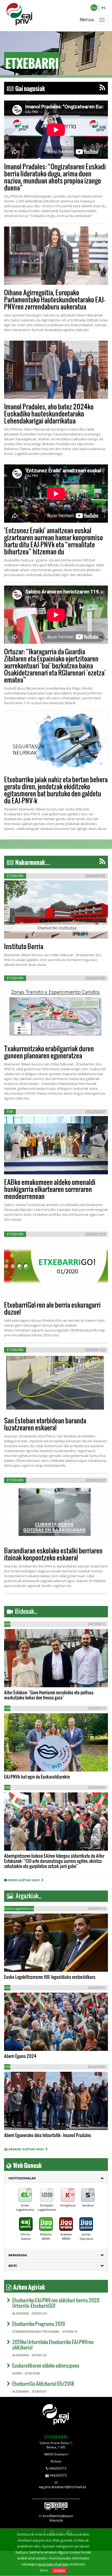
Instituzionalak (22, 2178)
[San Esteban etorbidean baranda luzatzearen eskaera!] (56, 1383)
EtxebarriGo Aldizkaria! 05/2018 (43, 2383)
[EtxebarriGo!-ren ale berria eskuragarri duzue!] (56, 1268)
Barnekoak (18, 2255)
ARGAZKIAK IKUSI (30, 1961)
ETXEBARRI (56, 2437)
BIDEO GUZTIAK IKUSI (25, 1880)
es (103, 7)
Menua (87, 20)
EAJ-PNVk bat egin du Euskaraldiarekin (37, 1777)
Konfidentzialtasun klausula (58, 2518)
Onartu (59, 2570)
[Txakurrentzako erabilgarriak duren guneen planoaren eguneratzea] (56, 1012)
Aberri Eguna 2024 (20, 2056)
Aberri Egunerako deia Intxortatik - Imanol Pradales (48, 2135)
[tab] (56, 2178)
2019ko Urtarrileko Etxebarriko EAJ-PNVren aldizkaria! (53, 2344)
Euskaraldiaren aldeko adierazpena (46, 2365)
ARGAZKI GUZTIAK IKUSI (26, 2149)
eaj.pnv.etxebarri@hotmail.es (63, 2487)
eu (94, 7)
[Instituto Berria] (56, 909)
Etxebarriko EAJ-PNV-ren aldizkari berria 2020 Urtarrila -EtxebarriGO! (56, 2303)
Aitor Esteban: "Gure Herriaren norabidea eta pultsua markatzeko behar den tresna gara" (49, 1695)
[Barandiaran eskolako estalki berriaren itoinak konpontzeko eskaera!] (56, 1514)
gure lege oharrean (54, 2564)
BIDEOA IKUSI (22, 1677)
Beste (13, 2266)
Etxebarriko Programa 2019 (39, 2324)
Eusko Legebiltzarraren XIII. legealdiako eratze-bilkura (50, 1977)
